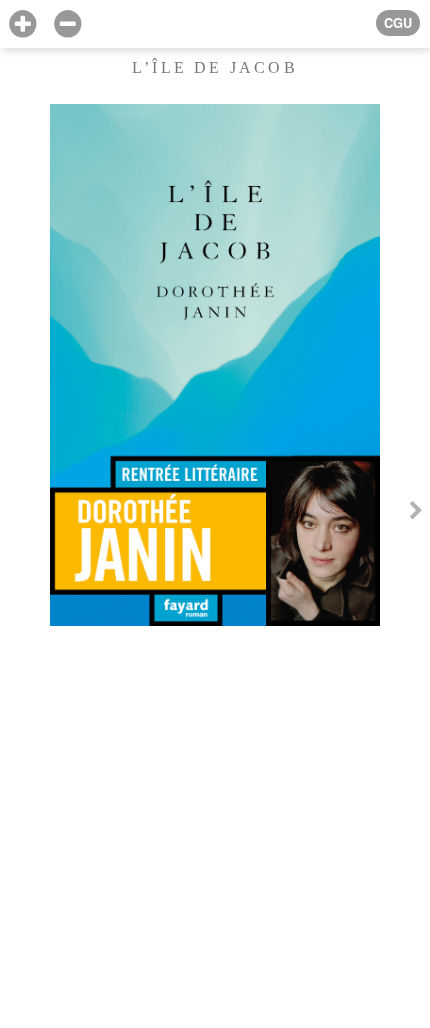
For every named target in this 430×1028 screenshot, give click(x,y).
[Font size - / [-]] (67, 24)
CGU (398, 23)
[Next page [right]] (416, 513)
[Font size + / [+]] (22, 24)
